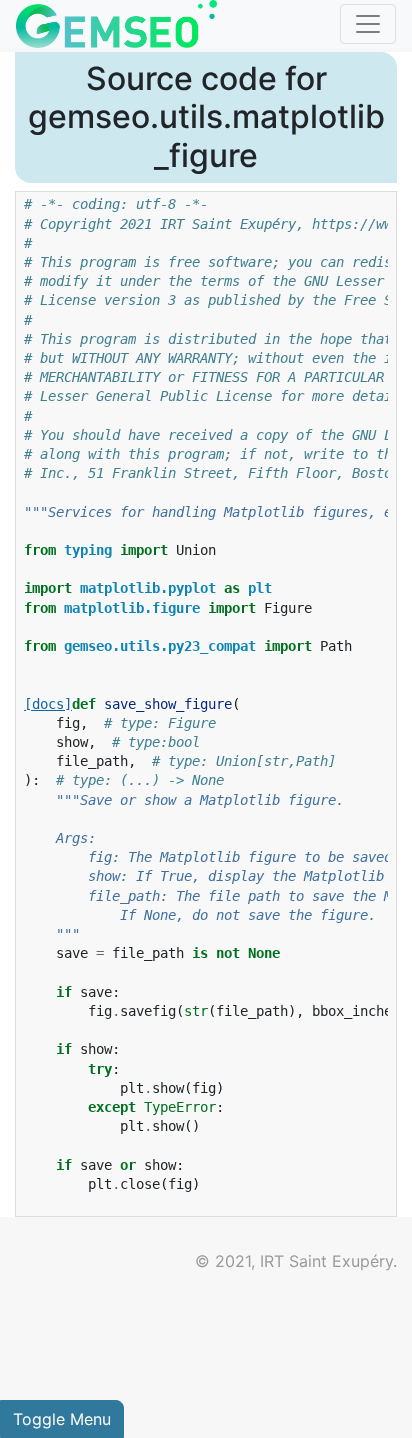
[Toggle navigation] (368, 24)
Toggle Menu (62, 1419)
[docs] (48, 704)
